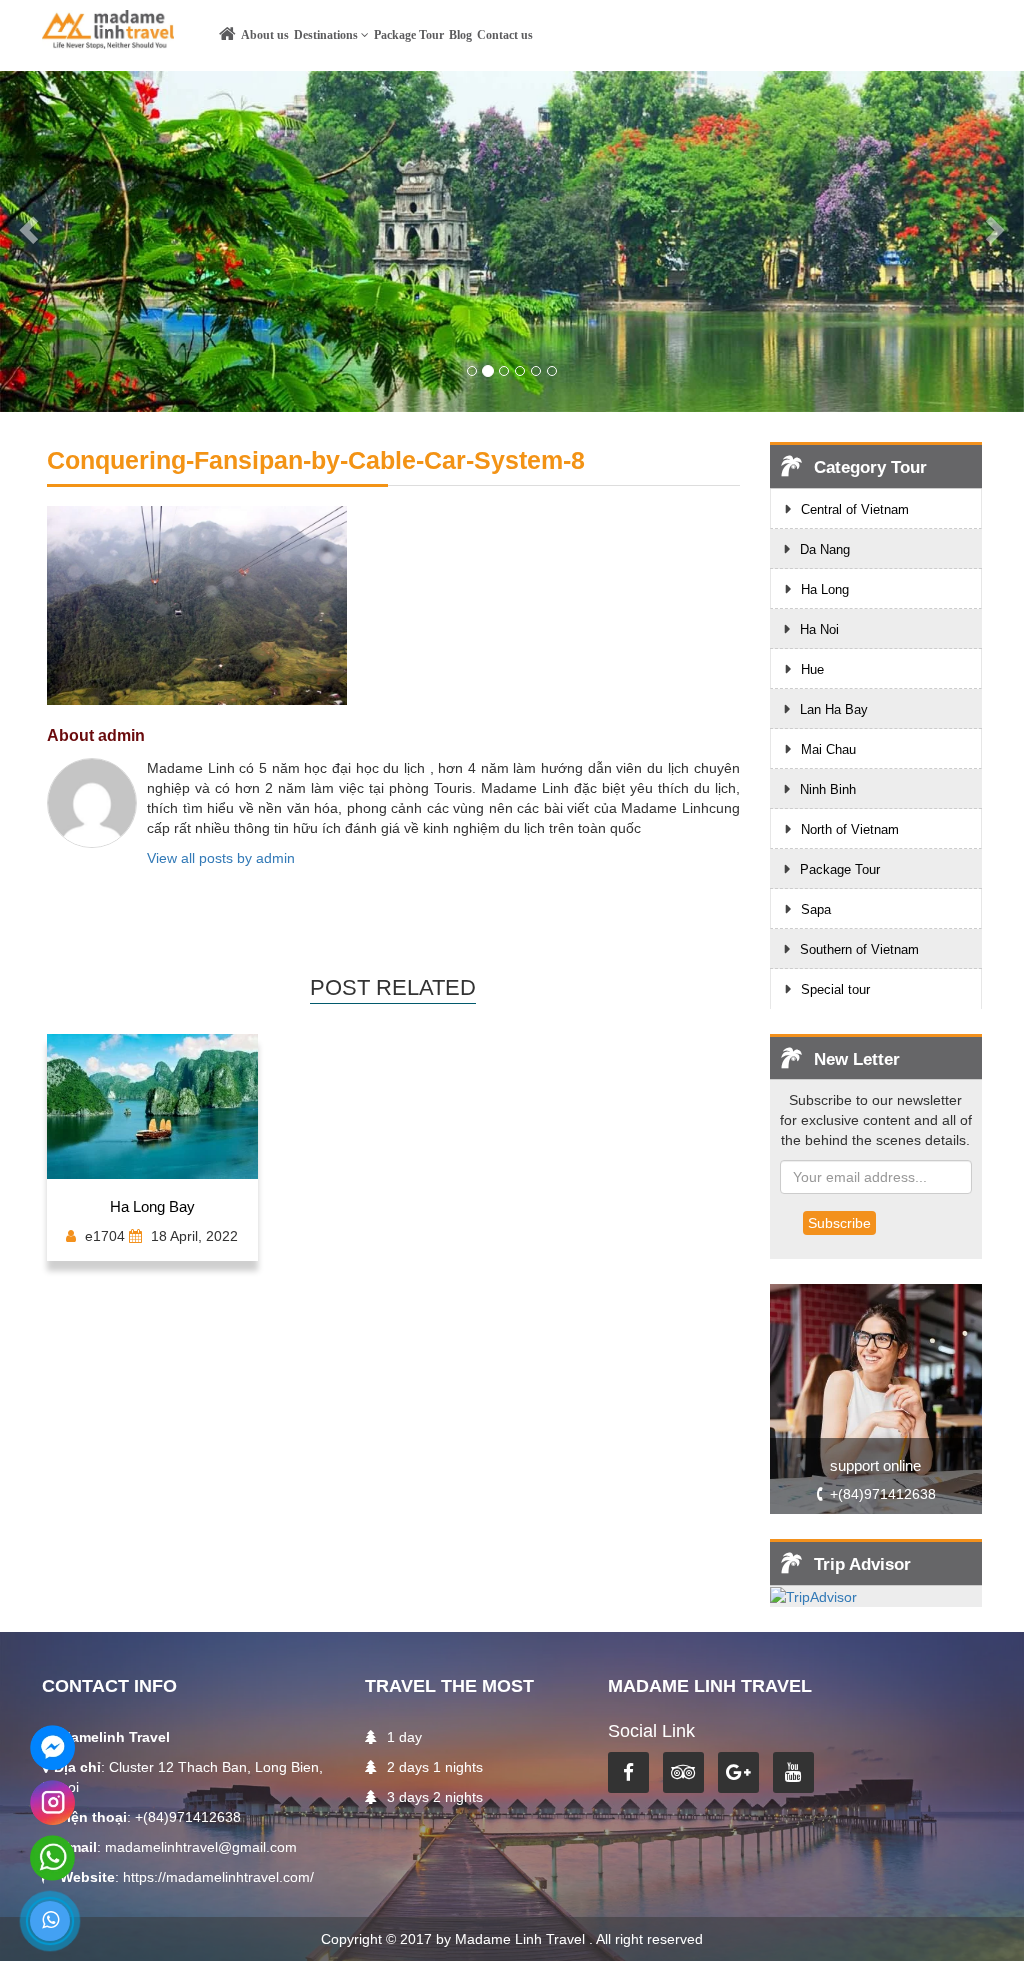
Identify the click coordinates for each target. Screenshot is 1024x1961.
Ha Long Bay (152, 1207)
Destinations (327, 35)
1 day (404, 1737)
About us (265, 35)
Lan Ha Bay (834, 709)
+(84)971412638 (883, 1494)
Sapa (816, 909)
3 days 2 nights (435, 1797)
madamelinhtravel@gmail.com (201, 1847)
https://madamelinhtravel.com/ (218, 1877)
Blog (460, 35)
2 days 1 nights (435, 1767)
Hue (812, 669)
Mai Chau (828, 749)
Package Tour (409, 35)
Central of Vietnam (855, 509)
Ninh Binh (828, 789)
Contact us (505, 35)
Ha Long (825, 589)
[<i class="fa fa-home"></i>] (230, 39)
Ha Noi (819, 629)
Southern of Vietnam (859, 949)
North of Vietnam (850, 829)
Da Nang (825, 549)
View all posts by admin (221, 858)
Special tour (835, 989)
